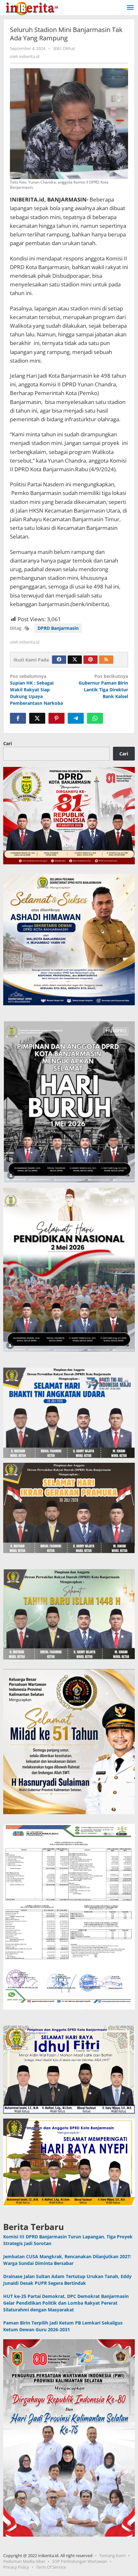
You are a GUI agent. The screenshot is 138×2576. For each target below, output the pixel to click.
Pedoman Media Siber (24, 2561)
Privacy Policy (16, 2567)
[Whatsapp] (95, 718)
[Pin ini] (56, 718)
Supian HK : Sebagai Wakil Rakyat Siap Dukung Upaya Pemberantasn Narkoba (36, 690)
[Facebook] (59, 660)
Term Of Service (51, 2567)
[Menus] (130, 8)
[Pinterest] (91, 660)
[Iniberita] (32, 8)
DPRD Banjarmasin (58, 628)
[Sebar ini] (18, 718)
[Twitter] (75, 660)
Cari (8, 743)
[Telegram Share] (76, 718)
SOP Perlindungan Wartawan (80, 2561)
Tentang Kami (112, 2555)
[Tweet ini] (37, 718)
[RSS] (106, 660)
